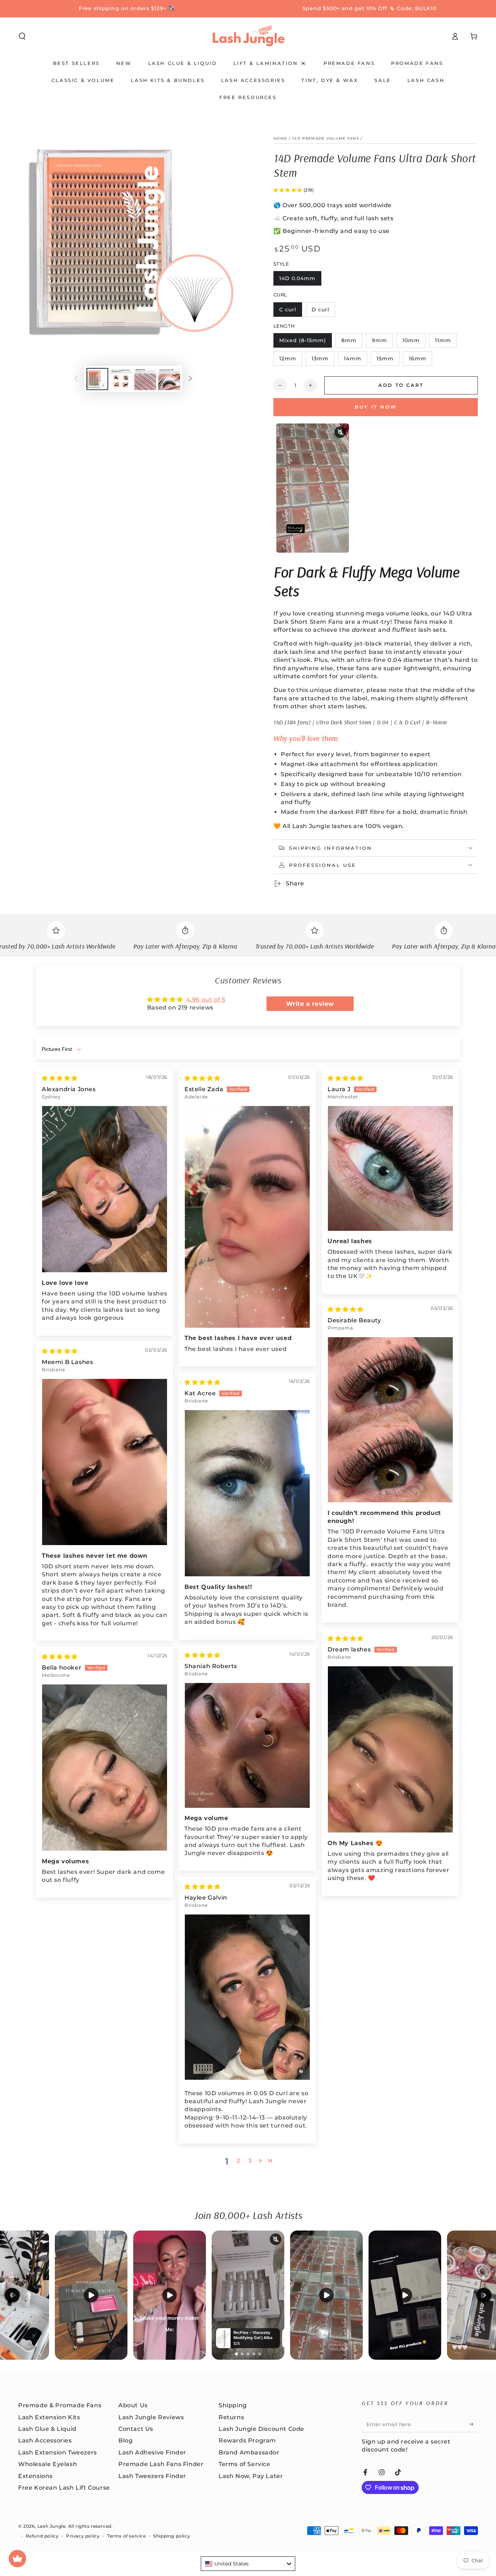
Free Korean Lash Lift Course (64, 2488)
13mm (323, 361)
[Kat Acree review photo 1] (247, 1493)
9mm (382, 342)
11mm (446, 342)
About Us (133, 2405)
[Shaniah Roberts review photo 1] (247, 1745)
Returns (231, 2417)
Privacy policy (83, 2536)
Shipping (233, 2405)
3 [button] (250, 2161)
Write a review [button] (310, 1004)
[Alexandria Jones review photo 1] (105, 1189)
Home (280, 138)
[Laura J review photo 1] (390, 1168)
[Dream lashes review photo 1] (390, 1750)
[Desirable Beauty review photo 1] (390, 1420)
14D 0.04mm (297, 280)
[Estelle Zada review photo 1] (247, 1217)
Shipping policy (172, 2536)
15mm (388, 361)
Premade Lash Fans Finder (161, 2464)
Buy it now (376, 407)
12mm (290, 361)
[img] (60, 1078)
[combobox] (248, 2564)
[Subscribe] (474, 2424)
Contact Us (136, 2429)
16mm (420, 361)
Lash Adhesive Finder (152, 2452)
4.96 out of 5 (206, 1000)
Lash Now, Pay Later (251, 2476)
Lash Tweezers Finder (152, 2476)
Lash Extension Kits (49, 2417)
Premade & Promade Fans (60, 2405)
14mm (355, 361)
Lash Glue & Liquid (47, 2429)
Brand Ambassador (249, 2452)
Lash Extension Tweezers (58, 2452)
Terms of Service (245, 2464)
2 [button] (239, 2161)
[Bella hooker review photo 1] (105, 1768)
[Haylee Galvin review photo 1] (247, 1997)
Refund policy (42, 2536)
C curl (290, 312)
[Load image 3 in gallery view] (145, 379)
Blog (125, 2440)
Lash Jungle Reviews (151, 2417)
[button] (22, 36)
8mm (352, 342)
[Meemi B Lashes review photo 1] (105, 1462)
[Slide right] (190, 379)
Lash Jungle (52, 2526)
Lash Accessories (45, 2440)
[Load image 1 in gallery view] (97, 379)
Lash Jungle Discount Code (261, 2429)
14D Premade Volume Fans (326, 138)
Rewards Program (247, 2440)
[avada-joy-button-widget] (17, 2559)
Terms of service (127, 2536)
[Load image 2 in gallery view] (121, 379)
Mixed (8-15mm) (302, 342)
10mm (414, 342)
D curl (323, 312)
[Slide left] (76, 379)
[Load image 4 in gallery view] (169, 379)
